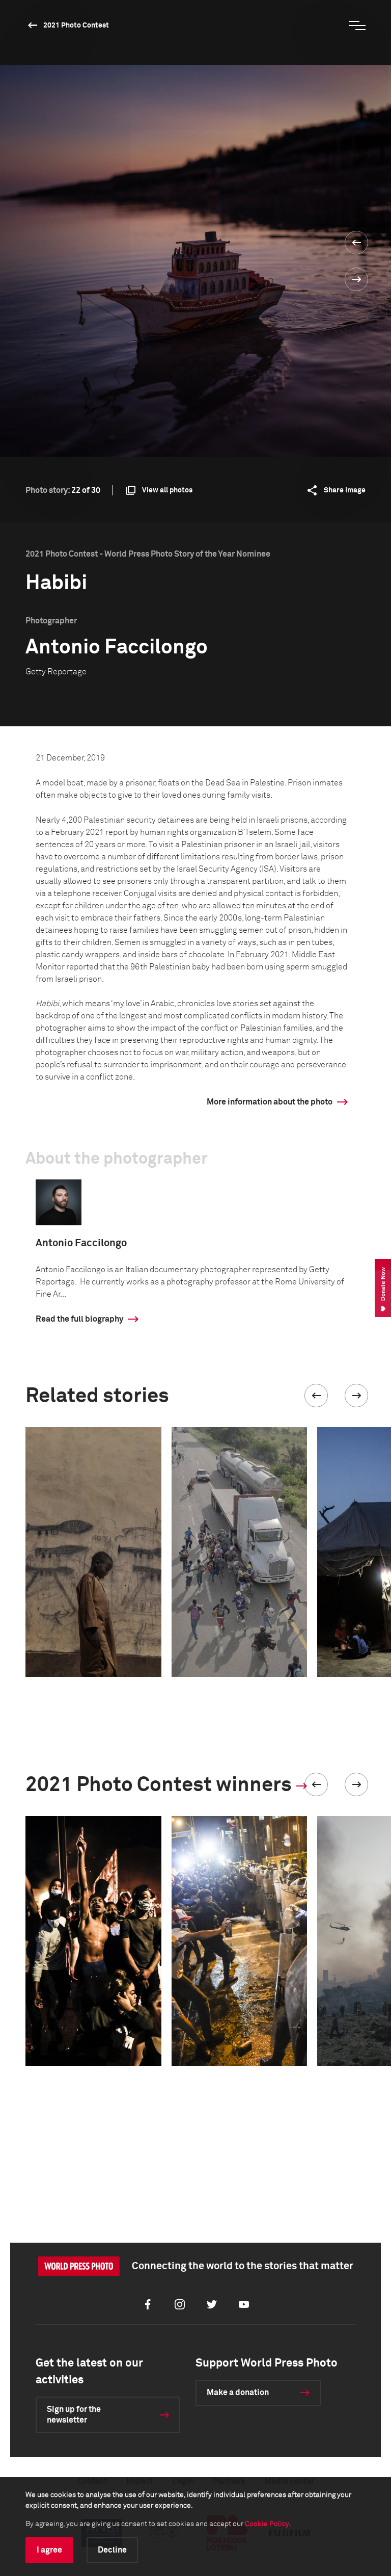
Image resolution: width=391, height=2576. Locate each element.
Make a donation (238, 2393)
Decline (112, 2550)
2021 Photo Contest (76, 25)
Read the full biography (79, 1319)
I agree (49, 2550)
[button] (316, 1396)
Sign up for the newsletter (74, 2415)
